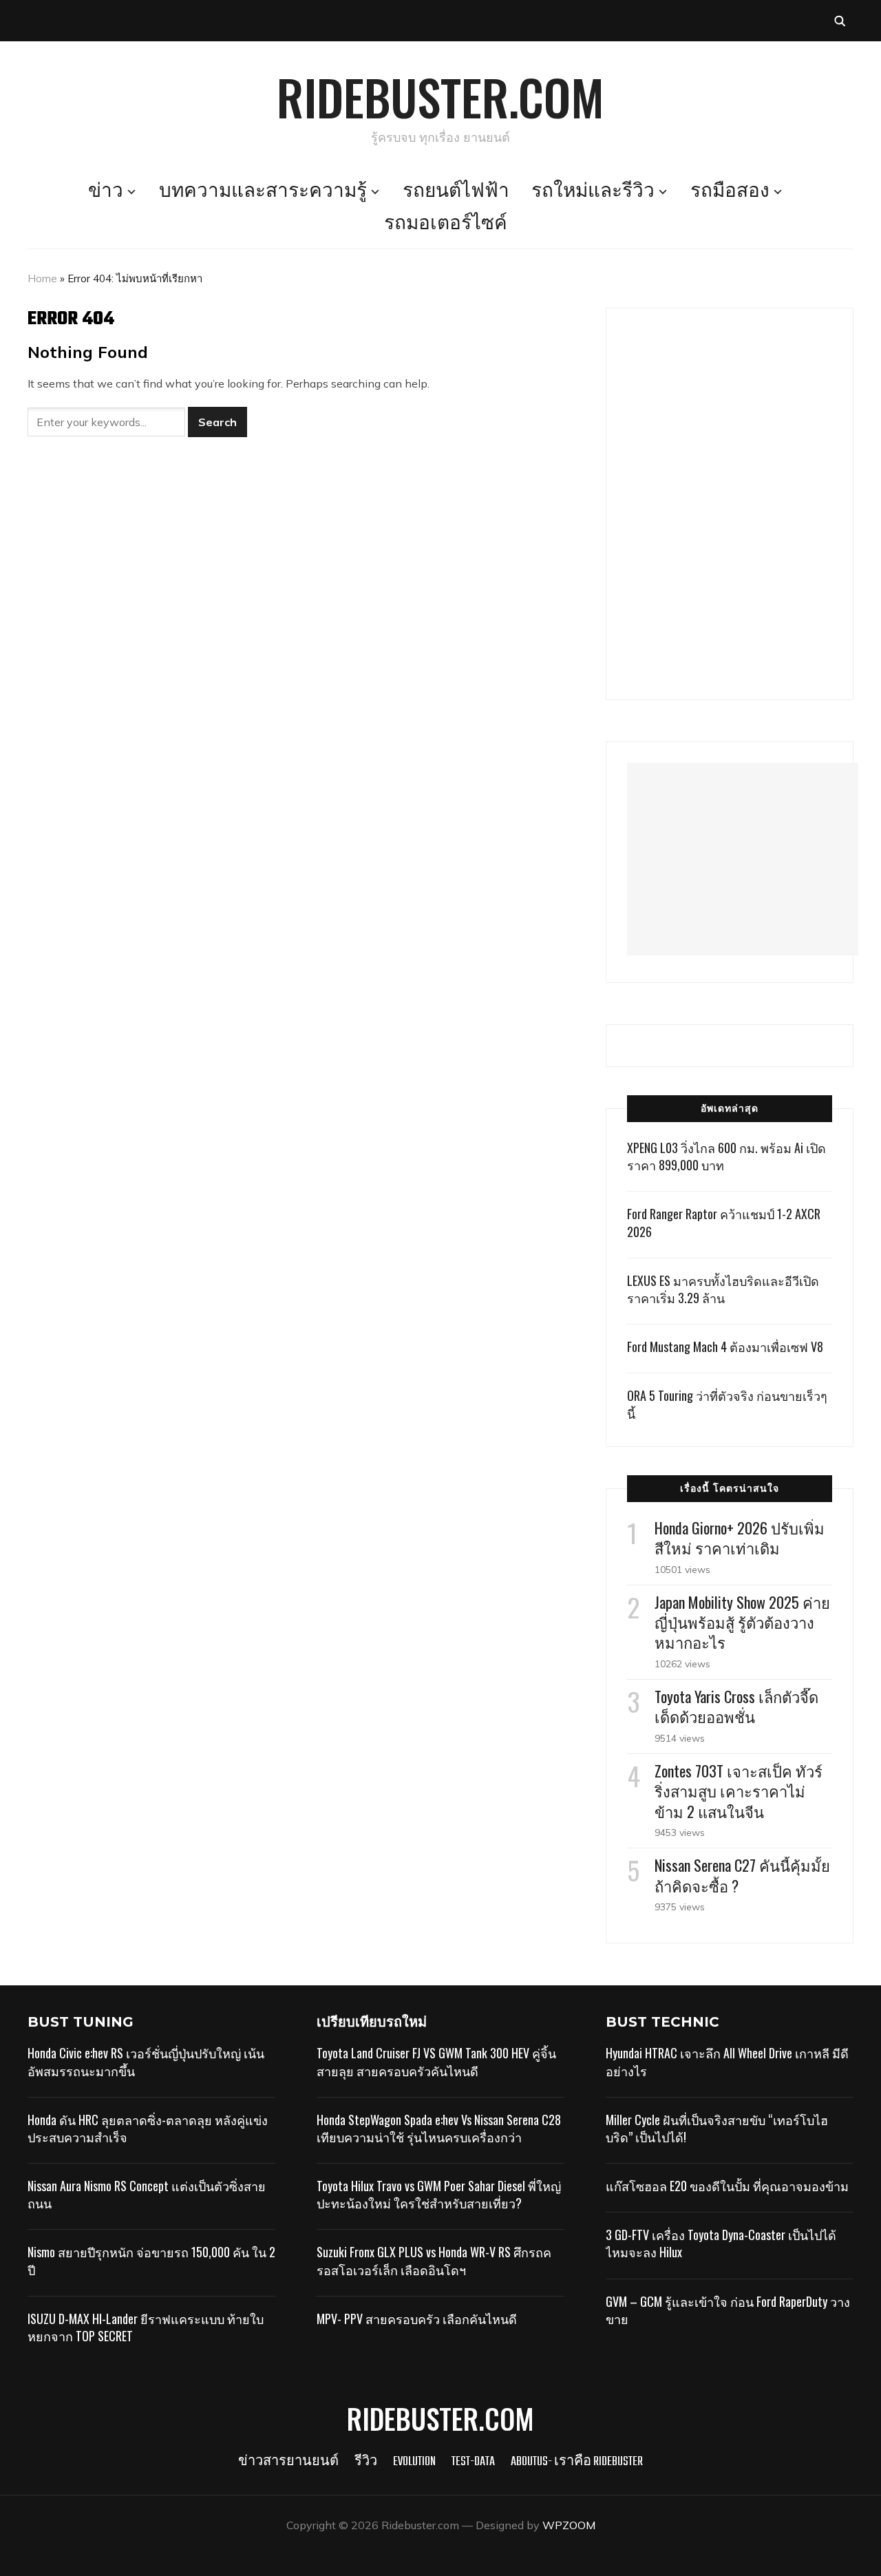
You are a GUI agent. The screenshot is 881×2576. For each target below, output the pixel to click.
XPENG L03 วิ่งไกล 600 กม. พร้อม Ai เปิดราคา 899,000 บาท (726, 1156)
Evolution (414, 2462)
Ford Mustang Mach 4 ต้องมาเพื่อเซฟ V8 (725, 1347)
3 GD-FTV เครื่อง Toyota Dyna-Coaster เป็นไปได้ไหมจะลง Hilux (721, 2243)
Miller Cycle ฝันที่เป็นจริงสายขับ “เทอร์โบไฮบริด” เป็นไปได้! (717, 2128)
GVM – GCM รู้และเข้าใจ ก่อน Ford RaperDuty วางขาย (728, 2310)
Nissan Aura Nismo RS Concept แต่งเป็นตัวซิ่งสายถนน (147, 2194)
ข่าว (106, 192)
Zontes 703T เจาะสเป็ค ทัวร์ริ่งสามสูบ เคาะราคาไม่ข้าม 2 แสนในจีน (739, 1791)
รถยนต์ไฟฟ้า (456, 192)
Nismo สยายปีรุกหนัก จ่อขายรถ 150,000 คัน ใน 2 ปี (151, 2260)
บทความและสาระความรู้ (263, 192)
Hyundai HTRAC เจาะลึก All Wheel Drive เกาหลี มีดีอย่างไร (727, 2061)
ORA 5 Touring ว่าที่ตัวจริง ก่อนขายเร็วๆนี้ (727, 1404)
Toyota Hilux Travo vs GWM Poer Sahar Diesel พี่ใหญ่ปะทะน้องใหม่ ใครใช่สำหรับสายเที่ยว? (439, 2194)
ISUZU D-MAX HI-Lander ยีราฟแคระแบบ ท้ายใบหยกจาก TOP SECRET (146, 2327)
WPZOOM (569, 2525)
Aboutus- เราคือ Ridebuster (577, 2462)
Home (42, 278)
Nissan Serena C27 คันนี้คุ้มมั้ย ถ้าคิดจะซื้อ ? (742, 1875)
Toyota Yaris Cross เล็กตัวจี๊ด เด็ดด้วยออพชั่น (736, 1706)
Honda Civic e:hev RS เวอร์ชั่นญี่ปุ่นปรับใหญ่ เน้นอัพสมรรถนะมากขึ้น (146, 2061)
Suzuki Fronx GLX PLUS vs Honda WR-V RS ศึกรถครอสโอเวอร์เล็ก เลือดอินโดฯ (434, 2260)
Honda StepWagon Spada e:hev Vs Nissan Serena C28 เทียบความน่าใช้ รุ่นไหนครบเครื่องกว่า (439, 2128)
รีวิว (366, 2462)
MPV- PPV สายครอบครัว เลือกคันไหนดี (417, 2319)
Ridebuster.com (440, 96)
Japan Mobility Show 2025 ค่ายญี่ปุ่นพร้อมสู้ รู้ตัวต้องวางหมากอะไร (742, 1622)
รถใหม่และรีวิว (593, 192)
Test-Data (473, 2462)
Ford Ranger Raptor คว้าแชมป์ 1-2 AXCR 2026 (724, 1222)
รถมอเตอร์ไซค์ (446, 224)
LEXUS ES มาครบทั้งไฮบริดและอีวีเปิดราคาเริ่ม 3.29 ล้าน (723, 1289)
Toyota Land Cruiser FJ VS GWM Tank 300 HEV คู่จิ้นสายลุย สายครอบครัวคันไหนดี (436, 2061)
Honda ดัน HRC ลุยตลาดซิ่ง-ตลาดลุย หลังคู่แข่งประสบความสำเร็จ (148, 2128)
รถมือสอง (730, 192)
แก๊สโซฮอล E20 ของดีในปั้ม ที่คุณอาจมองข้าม (727, 2186)
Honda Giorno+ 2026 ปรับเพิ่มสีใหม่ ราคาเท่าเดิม (740, 1538)
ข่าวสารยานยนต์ (288, 2462)
